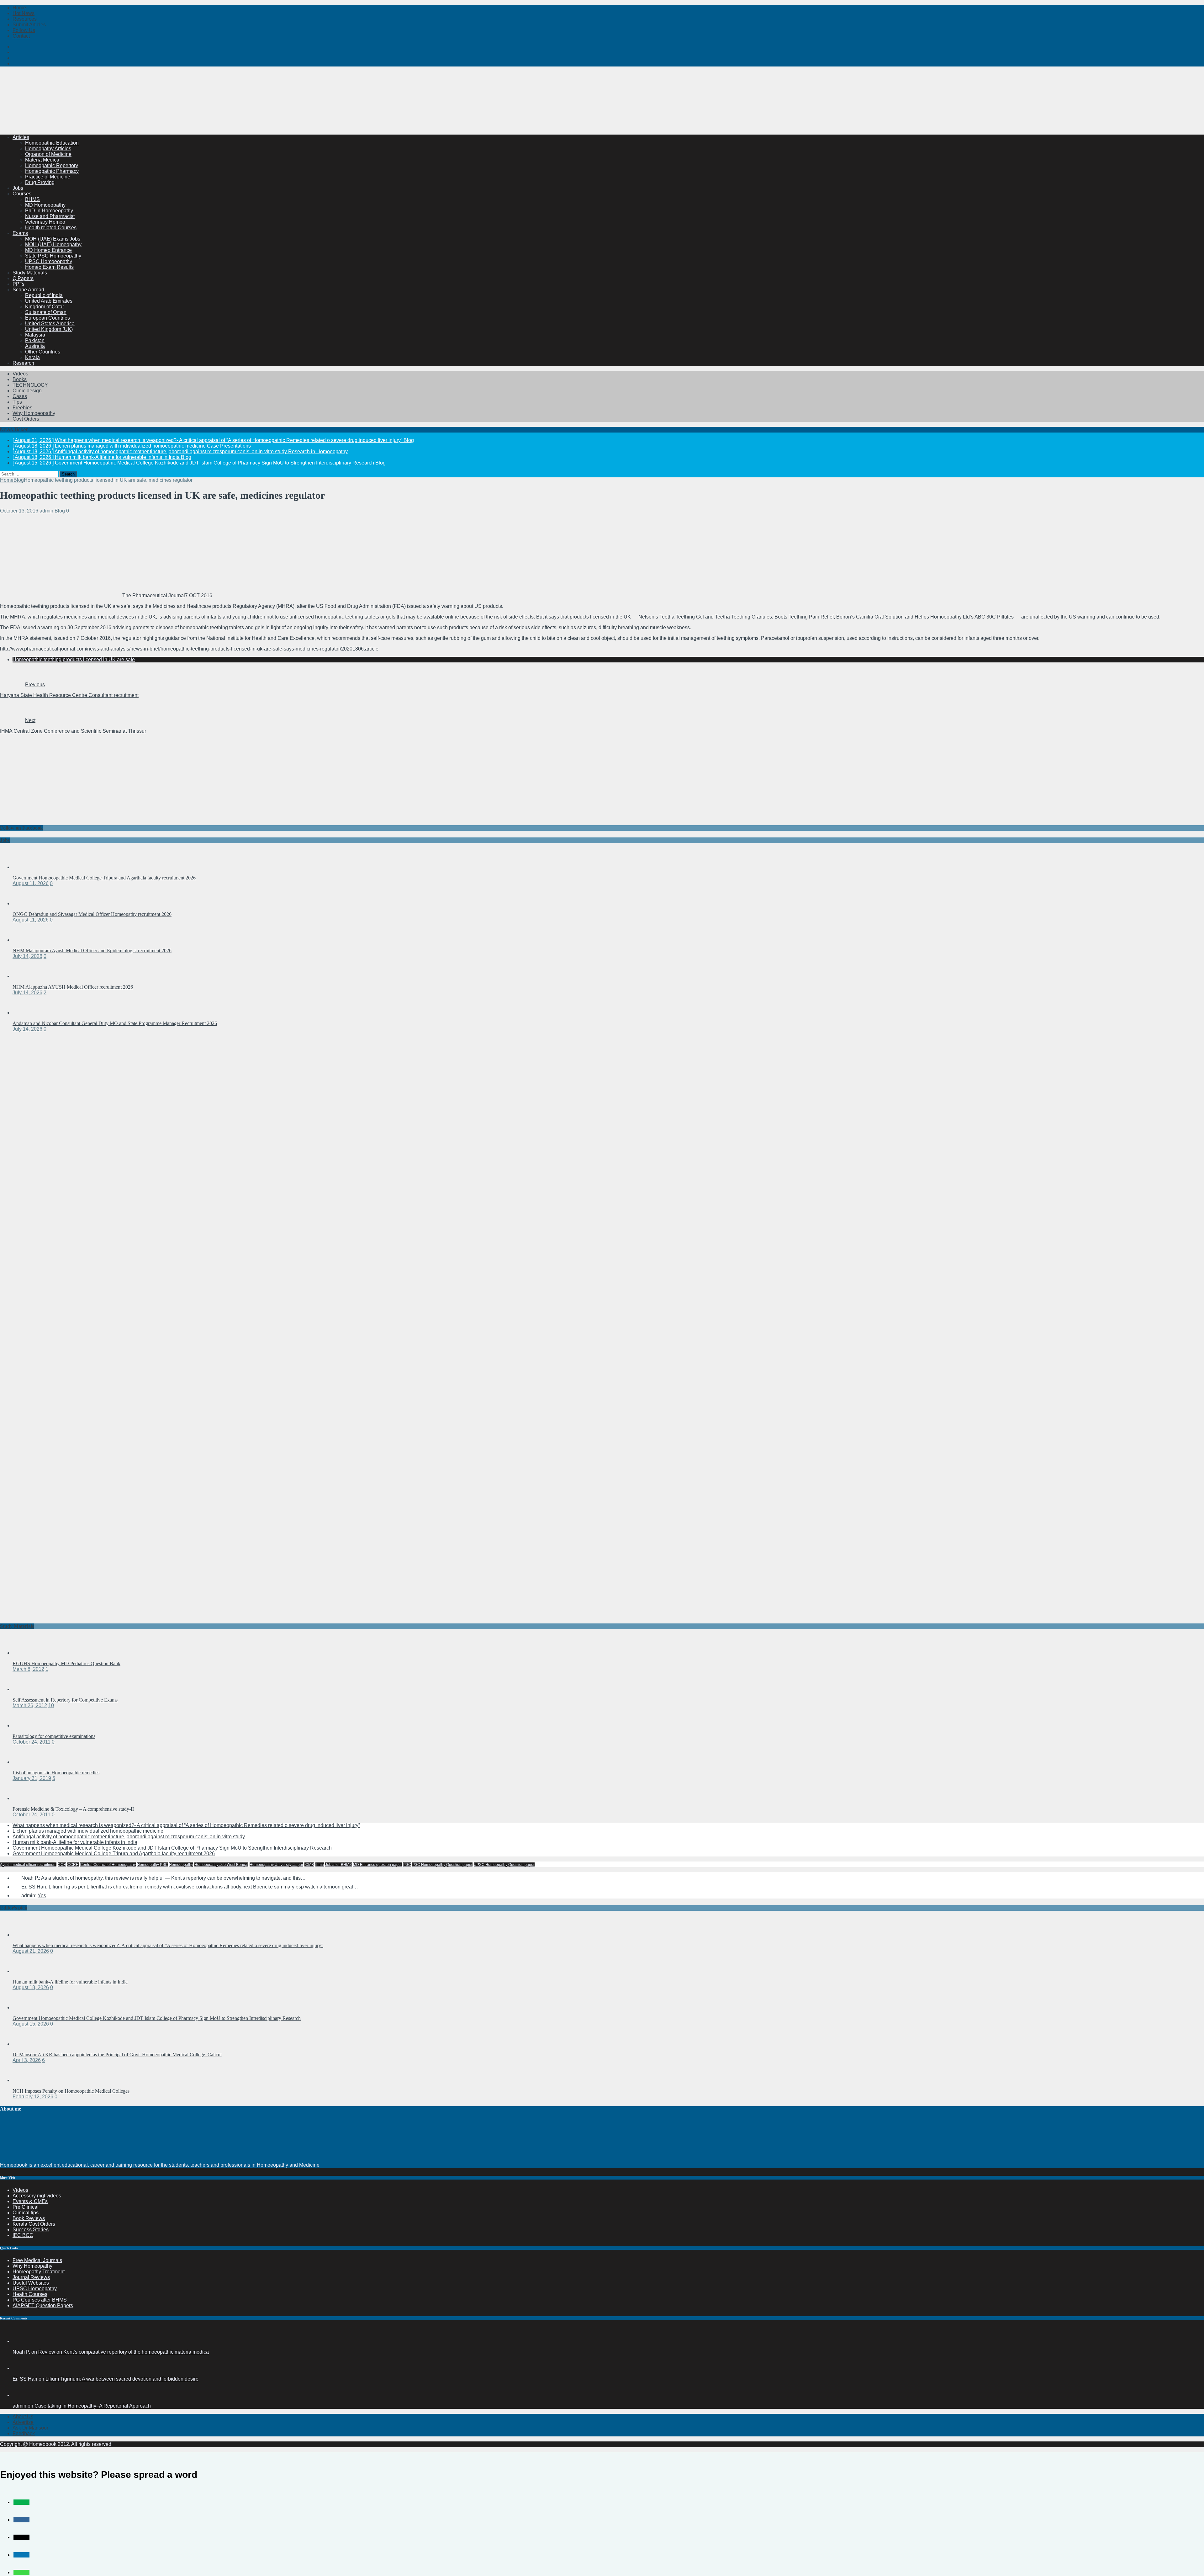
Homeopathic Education (52, 143)
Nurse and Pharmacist (50, 216)
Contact (21, 36)
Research (23, 363)
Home (19, 8)
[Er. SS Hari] (20, 2368)
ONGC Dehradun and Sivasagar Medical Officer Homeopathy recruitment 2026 (92, 914)
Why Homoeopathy (34, 413)
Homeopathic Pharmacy (52, 171)
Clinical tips (26, 2213)
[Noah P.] (20, 2341)
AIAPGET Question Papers (43, 2305)
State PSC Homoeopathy (53, 256)
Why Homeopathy (32, 2266)
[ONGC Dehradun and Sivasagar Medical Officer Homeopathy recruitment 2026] (25, 903)
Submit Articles (29, 25)
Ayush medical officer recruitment (28, 1865)
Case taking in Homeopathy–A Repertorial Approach (93, 2406)
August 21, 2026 (31, 1951)
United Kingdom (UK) (49, 329)
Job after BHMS (338, 1865)
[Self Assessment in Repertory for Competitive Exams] (25, 1689)
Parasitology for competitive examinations (54, 1736)
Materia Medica (42, 160)
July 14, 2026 (27, 956)
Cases (20, 396)
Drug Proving (40, 182)
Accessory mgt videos (37, 2196)
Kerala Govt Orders (34, 2224)
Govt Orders (26, 419)
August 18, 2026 (31, 1987)
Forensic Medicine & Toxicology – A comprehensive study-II (73, 1809)
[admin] (20, 2395)
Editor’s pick (14, 1908)
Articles (21, 137)
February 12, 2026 (33, 2097)
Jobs (18, 188)
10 (51, 1705)
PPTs (18, 284)
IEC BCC (23, 2235)
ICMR (309, 1865)
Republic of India (44, 295)
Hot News (24, 13)
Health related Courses (51, 228)
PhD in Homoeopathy (49, 211)
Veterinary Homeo (45, 222)
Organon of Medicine (48, 154)
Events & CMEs (30, 2201)
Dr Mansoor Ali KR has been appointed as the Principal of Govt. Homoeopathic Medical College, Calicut (117, 2055)
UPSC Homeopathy (35, 2289)
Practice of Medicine (48, 177)
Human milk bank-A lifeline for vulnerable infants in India (75, 1842)
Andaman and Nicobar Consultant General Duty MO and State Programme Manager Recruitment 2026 (115, 1023)
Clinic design (27, 391)
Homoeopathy (181, 1865)
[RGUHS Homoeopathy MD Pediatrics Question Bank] (25, 1653)
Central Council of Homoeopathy (108, 1865)
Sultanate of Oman (46, 312)
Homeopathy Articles (48, 149)
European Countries (48, 318)
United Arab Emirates (49, 301)
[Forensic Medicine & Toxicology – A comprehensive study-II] (25, 1798)
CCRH (73, 1865)
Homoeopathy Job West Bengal (221, 1865)
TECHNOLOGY (30, 385)
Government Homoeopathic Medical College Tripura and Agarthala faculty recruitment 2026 (104, 878)
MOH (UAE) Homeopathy (53, 244)
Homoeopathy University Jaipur (276, 1865)
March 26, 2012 (30, 1705)
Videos (20, 374)
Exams (20, 233)
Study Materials (30, 273)
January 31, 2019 (32, 1778)
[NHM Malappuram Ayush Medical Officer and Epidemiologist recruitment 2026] (25, 940)
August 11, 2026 (31, 883)
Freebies (22, 408)
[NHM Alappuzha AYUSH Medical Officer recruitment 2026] (25, 976)
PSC (407, 1865)
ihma (320, 1865)
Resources (25, 19)
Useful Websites (31, 2283)
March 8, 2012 (28, 1669)
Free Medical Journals (37, 2260)
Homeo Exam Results (49, 267)
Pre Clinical (26, 2207)
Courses (22, 194)
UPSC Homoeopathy (49, 261)
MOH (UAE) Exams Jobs (53, 239)
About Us (23, 2417)
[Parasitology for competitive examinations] (25, 1726)
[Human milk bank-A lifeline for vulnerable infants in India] (25, 1971)
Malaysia (35, 335)
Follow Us (24, 30)
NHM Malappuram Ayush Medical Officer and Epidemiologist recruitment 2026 (92, 951)
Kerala (32, 357)
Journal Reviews (31, 2277)
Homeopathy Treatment (39, 2272)
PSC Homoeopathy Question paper (442, 1865)
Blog (60, 511)
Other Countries (43, 352)
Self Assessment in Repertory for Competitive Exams (65, 1700)
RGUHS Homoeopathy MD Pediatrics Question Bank (66, 1663)
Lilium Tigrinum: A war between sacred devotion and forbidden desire (122, 2379)
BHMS (32, 199)
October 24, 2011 (32, 1742)
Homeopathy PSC (152, 1865)
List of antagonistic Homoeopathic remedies (56, 1773)
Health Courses (30, 2294)
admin (46, 511)
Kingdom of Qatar (45, 307)
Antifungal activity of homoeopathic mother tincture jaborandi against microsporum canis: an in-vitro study (129, 1837)
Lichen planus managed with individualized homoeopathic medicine (88, 1831)
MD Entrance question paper (378, 1865)
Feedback (24, 2433)
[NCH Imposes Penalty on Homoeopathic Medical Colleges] (25, 2080)
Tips (17, 402)
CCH (62, 1865)
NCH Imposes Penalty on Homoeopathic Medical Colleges (71, 2091)
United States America (50, 324)
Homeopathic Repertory (52, 165)
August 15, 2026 (31, 2024)
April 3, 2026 (27, 2060)
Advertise (23, 2422)
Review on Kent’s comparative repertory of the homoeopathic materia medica (124, 2352)
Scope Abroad (28, 290)
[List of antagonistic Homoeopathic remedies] (25, 1762)
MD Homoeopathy (45, 205)
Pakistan (35, 340)
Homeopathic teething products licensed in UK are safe (74, 659)
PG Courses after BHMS (40, 2300)
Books (20, 379)
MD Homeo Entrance (48, 250)
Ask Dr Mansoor (30, 2428)
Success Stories (31, 2230)
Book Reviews (29, 2218)
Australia (35, 346)
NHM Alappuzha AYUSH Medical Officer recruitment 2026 (73, 987)
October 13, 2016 (19, 511)
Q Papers (23, 278)
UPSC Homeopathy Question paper (504, 1865)
